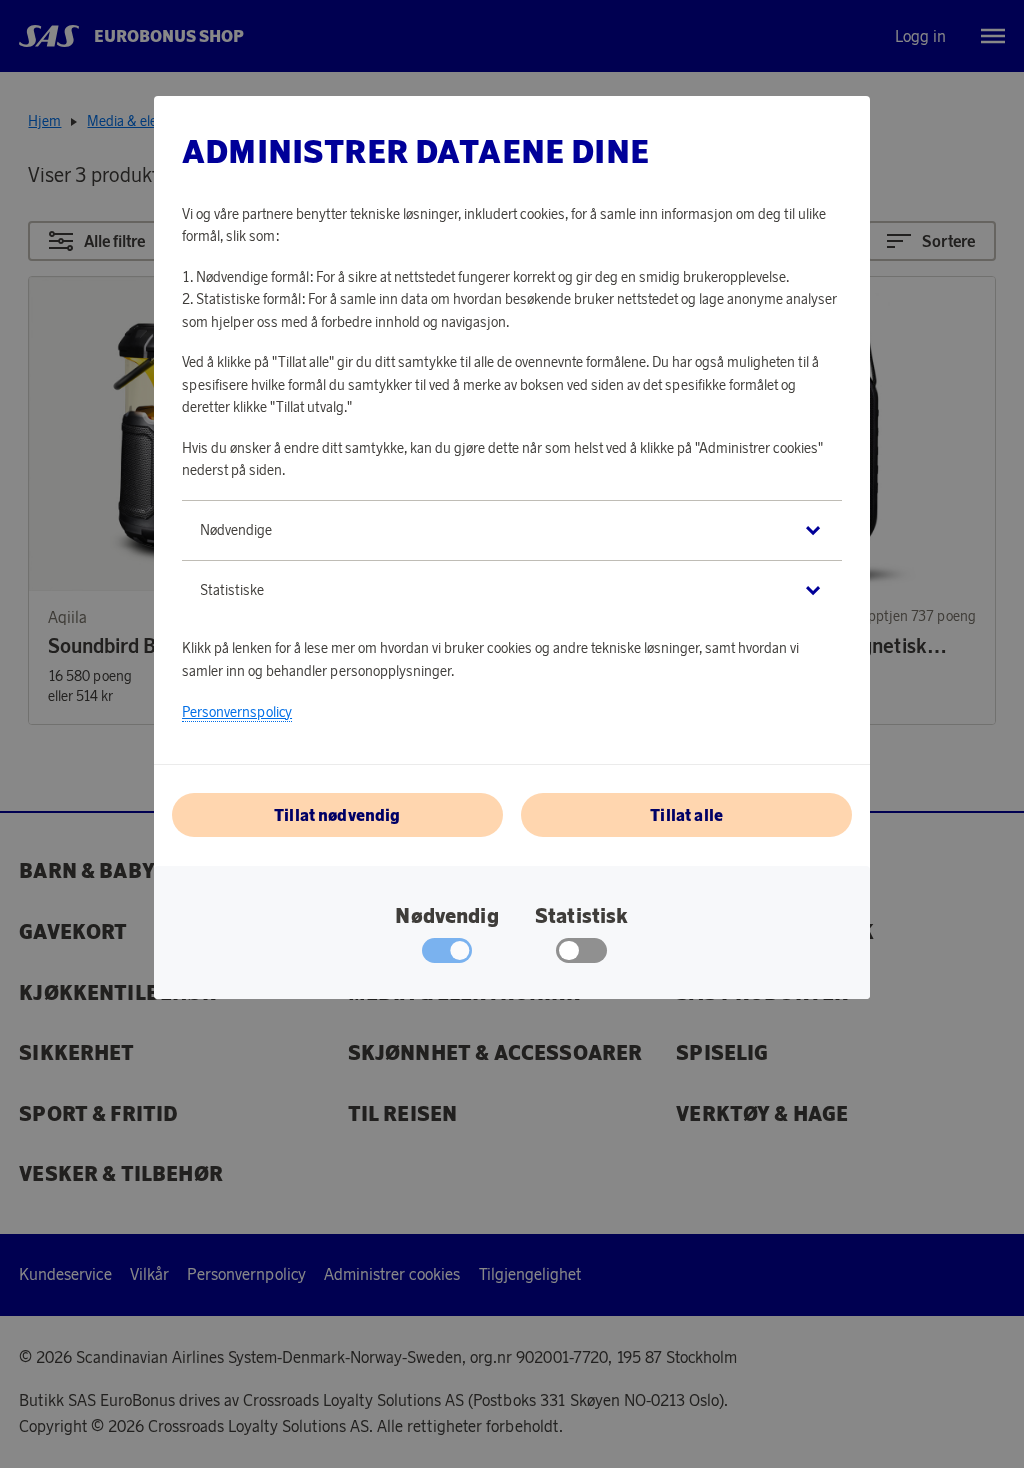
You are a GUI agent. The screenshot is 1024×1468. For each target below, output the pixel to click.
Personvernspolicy (237, 712)
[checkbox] (581, 955)
